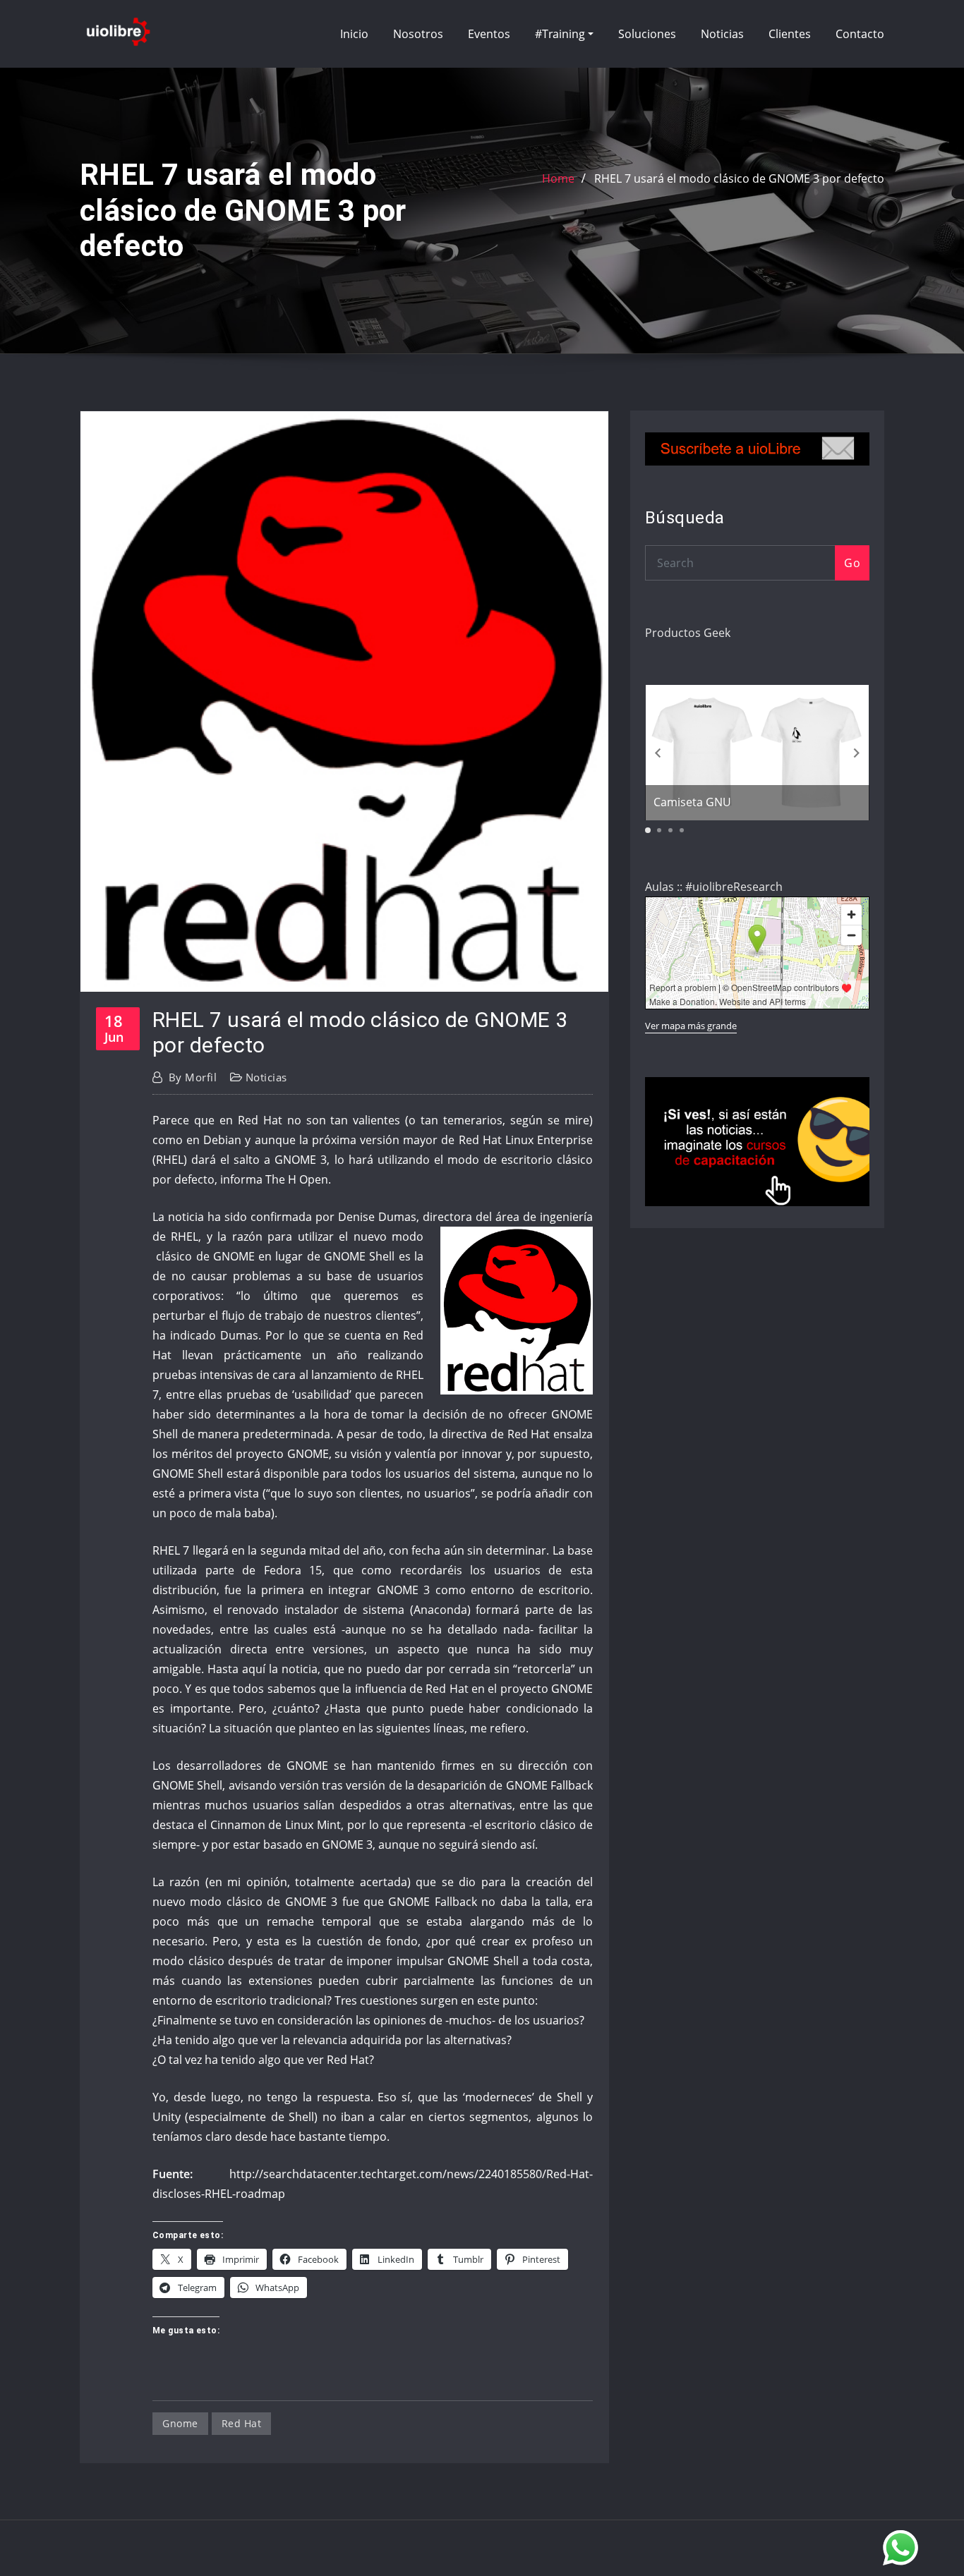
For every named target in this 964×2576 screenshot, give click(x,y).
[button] (857, 753)
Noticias (722, 34)
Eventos (489, 34)
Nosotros (418, 34)
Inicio (354, 34)
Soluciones (647, 34)
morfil (193, 1077)
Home (558, 178)
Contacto (860, 34)
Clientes (790, 34)
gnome (180, 2423)
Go (852, 563)
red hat (241, 2423)
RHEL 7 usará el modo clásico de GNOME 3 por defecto (739, 178)
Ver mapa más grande (691, 1026)
